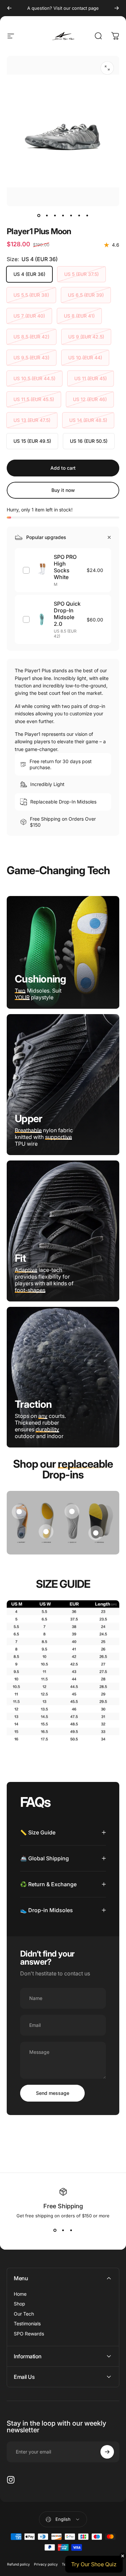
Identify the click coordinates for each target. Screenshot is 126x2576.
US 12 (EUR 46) (90, 399)
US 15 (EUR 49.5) (32, 441)
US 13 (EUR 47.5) (32, 420)
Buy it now (63, 490)
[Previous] (9, 8)
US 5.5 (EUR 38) (31, 295)
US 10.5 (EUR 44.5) (34, 378)
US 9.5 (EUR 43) (31, 357)
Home (20, 2294)
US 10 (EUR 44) (85, 357)
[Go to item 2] (47, 216)
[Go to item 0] (39, 216)
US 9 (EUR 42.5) (86, 337)
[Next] (117, 8)
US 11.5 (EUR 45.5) (34, 399)
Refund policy (18, 2564)
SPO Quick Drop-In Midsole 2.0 (67, 614)
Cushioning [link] (40, 979)
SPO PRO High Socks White (65, 567)
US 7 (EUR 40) (29, 316)
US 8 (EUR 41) (79, 316)
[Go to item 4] (63, 216)
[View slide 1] (55, 2230)
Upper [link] (28, 1118)
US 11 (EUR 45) (91, 378)
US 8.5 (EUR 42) (31, 337)
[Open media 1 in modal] (107, 68)
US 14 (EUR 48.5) (88, 420)
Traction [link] (33, 1404)
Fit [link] (20, 1258)
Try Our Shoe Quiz (94, 2564)
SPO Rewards (29, 2334)
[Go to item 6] (79, 216)
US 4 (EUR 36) (29, 274)
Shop (19, 2304)
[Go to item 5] (71, 216)
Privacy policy (46, 2564)
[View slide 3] (71, 2230)
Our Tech (24, 2314)
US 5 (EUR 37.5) (81, 274)
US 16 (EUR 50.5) (89, 441)
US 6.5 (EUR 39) (86, 295)
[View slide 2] (63, 2230)
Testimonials (27, 2323)
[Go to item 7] (87, 216)
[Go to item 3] (55, 216)
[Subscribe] (107, 2452)
